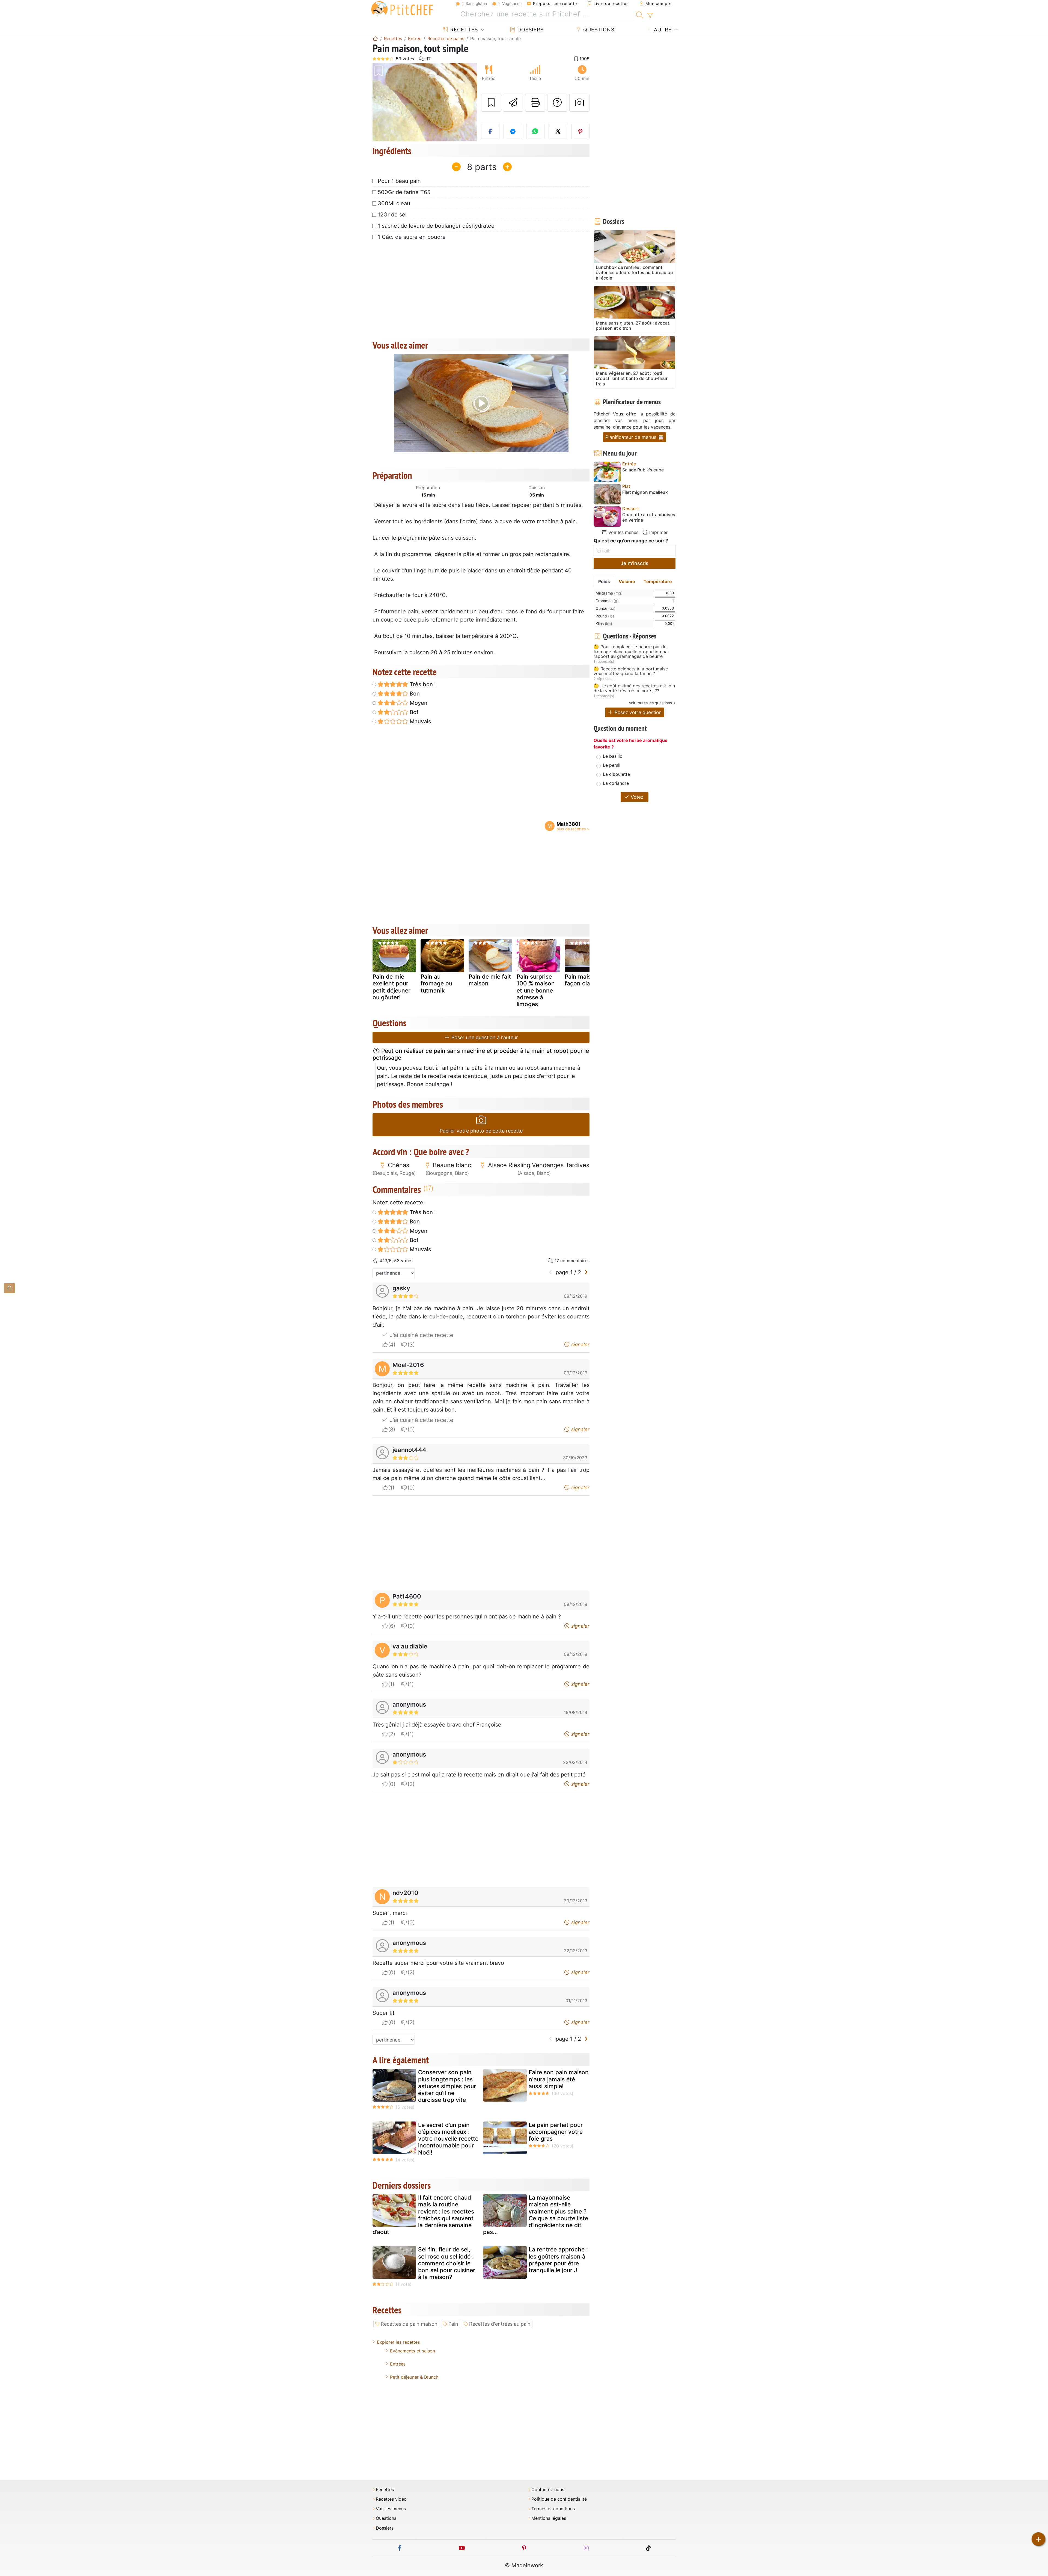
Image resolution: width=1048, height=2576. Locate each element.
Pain (453, 2324)
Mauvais (420, 721)
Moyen (418, 703)
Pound (605, 616)
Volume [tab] (627, 581)
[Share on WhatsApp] (535, 132)
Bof (413, 712)
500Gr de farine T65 (404, 192)
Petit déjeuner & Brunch (414, 2377)
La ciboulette (616, 774)
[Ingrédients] (10, 1288)
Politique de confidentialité (559, 2499)
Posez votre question (637, 712)
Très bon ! (422, 684)
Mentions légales (549, 2518)
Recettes (463, 30)
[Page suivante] (586, 1272)
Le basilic (613, 756)
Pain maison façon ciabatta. (585, 980)
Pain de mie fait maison (490, 980)
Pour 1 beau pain (399, 181)
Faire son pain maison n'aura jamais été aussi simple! (559, 2079)
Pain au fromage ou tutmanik (436, 983)
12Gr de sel (392, 215)
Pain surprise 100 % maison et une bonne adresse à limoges (536, 990)
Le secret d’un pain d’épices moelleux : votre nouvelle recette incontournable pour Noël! (448, 2139)
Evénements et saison (413, 2351)
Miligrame (609, 593)
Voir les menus (623, 532)
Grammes (607, 601)
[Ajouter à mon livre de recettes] (491, 103)
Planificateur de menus (632, 437)
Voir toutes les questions (650, 703)
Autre (662, 30)
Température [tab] (658, 581)
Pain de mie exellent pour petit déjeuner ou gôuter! (391, 987)
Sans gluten (476, 3)
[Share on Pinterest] (580, 132)
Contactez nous (548, 2490)
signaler (580, 1345)
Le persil (612, 765)
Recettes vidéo (391, 2499)
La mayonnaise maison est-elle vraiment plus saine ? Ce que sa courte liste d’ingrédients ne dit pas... (536, 2215)
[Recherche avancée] (650, 16)
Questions (598, 30)
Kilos (604, 624)
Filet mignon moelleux (645, 492)
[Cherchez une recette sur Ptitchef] (640, 14)
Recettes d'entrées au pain (500, 2324)
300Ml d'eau (394, 203)
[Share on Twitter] (558, 132)
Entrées (398, 2364)
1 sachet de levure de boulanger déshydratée (436, 226)
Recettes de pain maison (409, 2324)
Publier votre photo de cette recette (481, 1131)
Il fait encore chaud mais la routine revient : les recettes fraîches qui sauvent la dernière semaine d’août (423, 2215)
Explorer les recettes (398, 2342)
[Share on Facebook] (490, 132)
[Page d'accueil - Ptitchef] (375, 38)
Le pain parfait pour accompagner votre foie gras (556, 2132)
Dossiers (530, 30)
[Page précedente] (551, 1272)
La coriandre (616, 783)
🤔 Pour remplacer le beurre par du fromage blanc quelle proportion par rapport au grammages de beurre (631, 652)
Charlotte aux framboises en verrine (649, 517)
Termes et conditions (553, 2509)
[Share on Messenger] (513, 132)
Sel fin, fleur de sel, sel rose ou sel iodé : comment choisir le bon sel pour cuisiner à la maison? (447, 2263)
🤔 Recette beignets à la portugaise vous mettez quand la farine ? (631, 671)
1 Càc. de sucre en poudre (412, 237)
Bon (414, 694)
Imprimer (658, 532)
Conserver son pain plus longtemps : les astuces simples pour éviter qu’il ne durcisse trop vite (447, 2086)
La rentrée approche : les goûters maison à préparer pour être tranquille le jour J (558, 2260)
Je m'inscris (635, 563)
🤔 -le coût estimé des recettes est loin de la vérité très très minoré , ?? (634, 688)
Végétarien (512, 3)
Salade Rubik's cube (643, 470)
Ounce (605, 608)
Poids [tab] (604, 581)
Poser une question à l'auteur (484, 1037)
